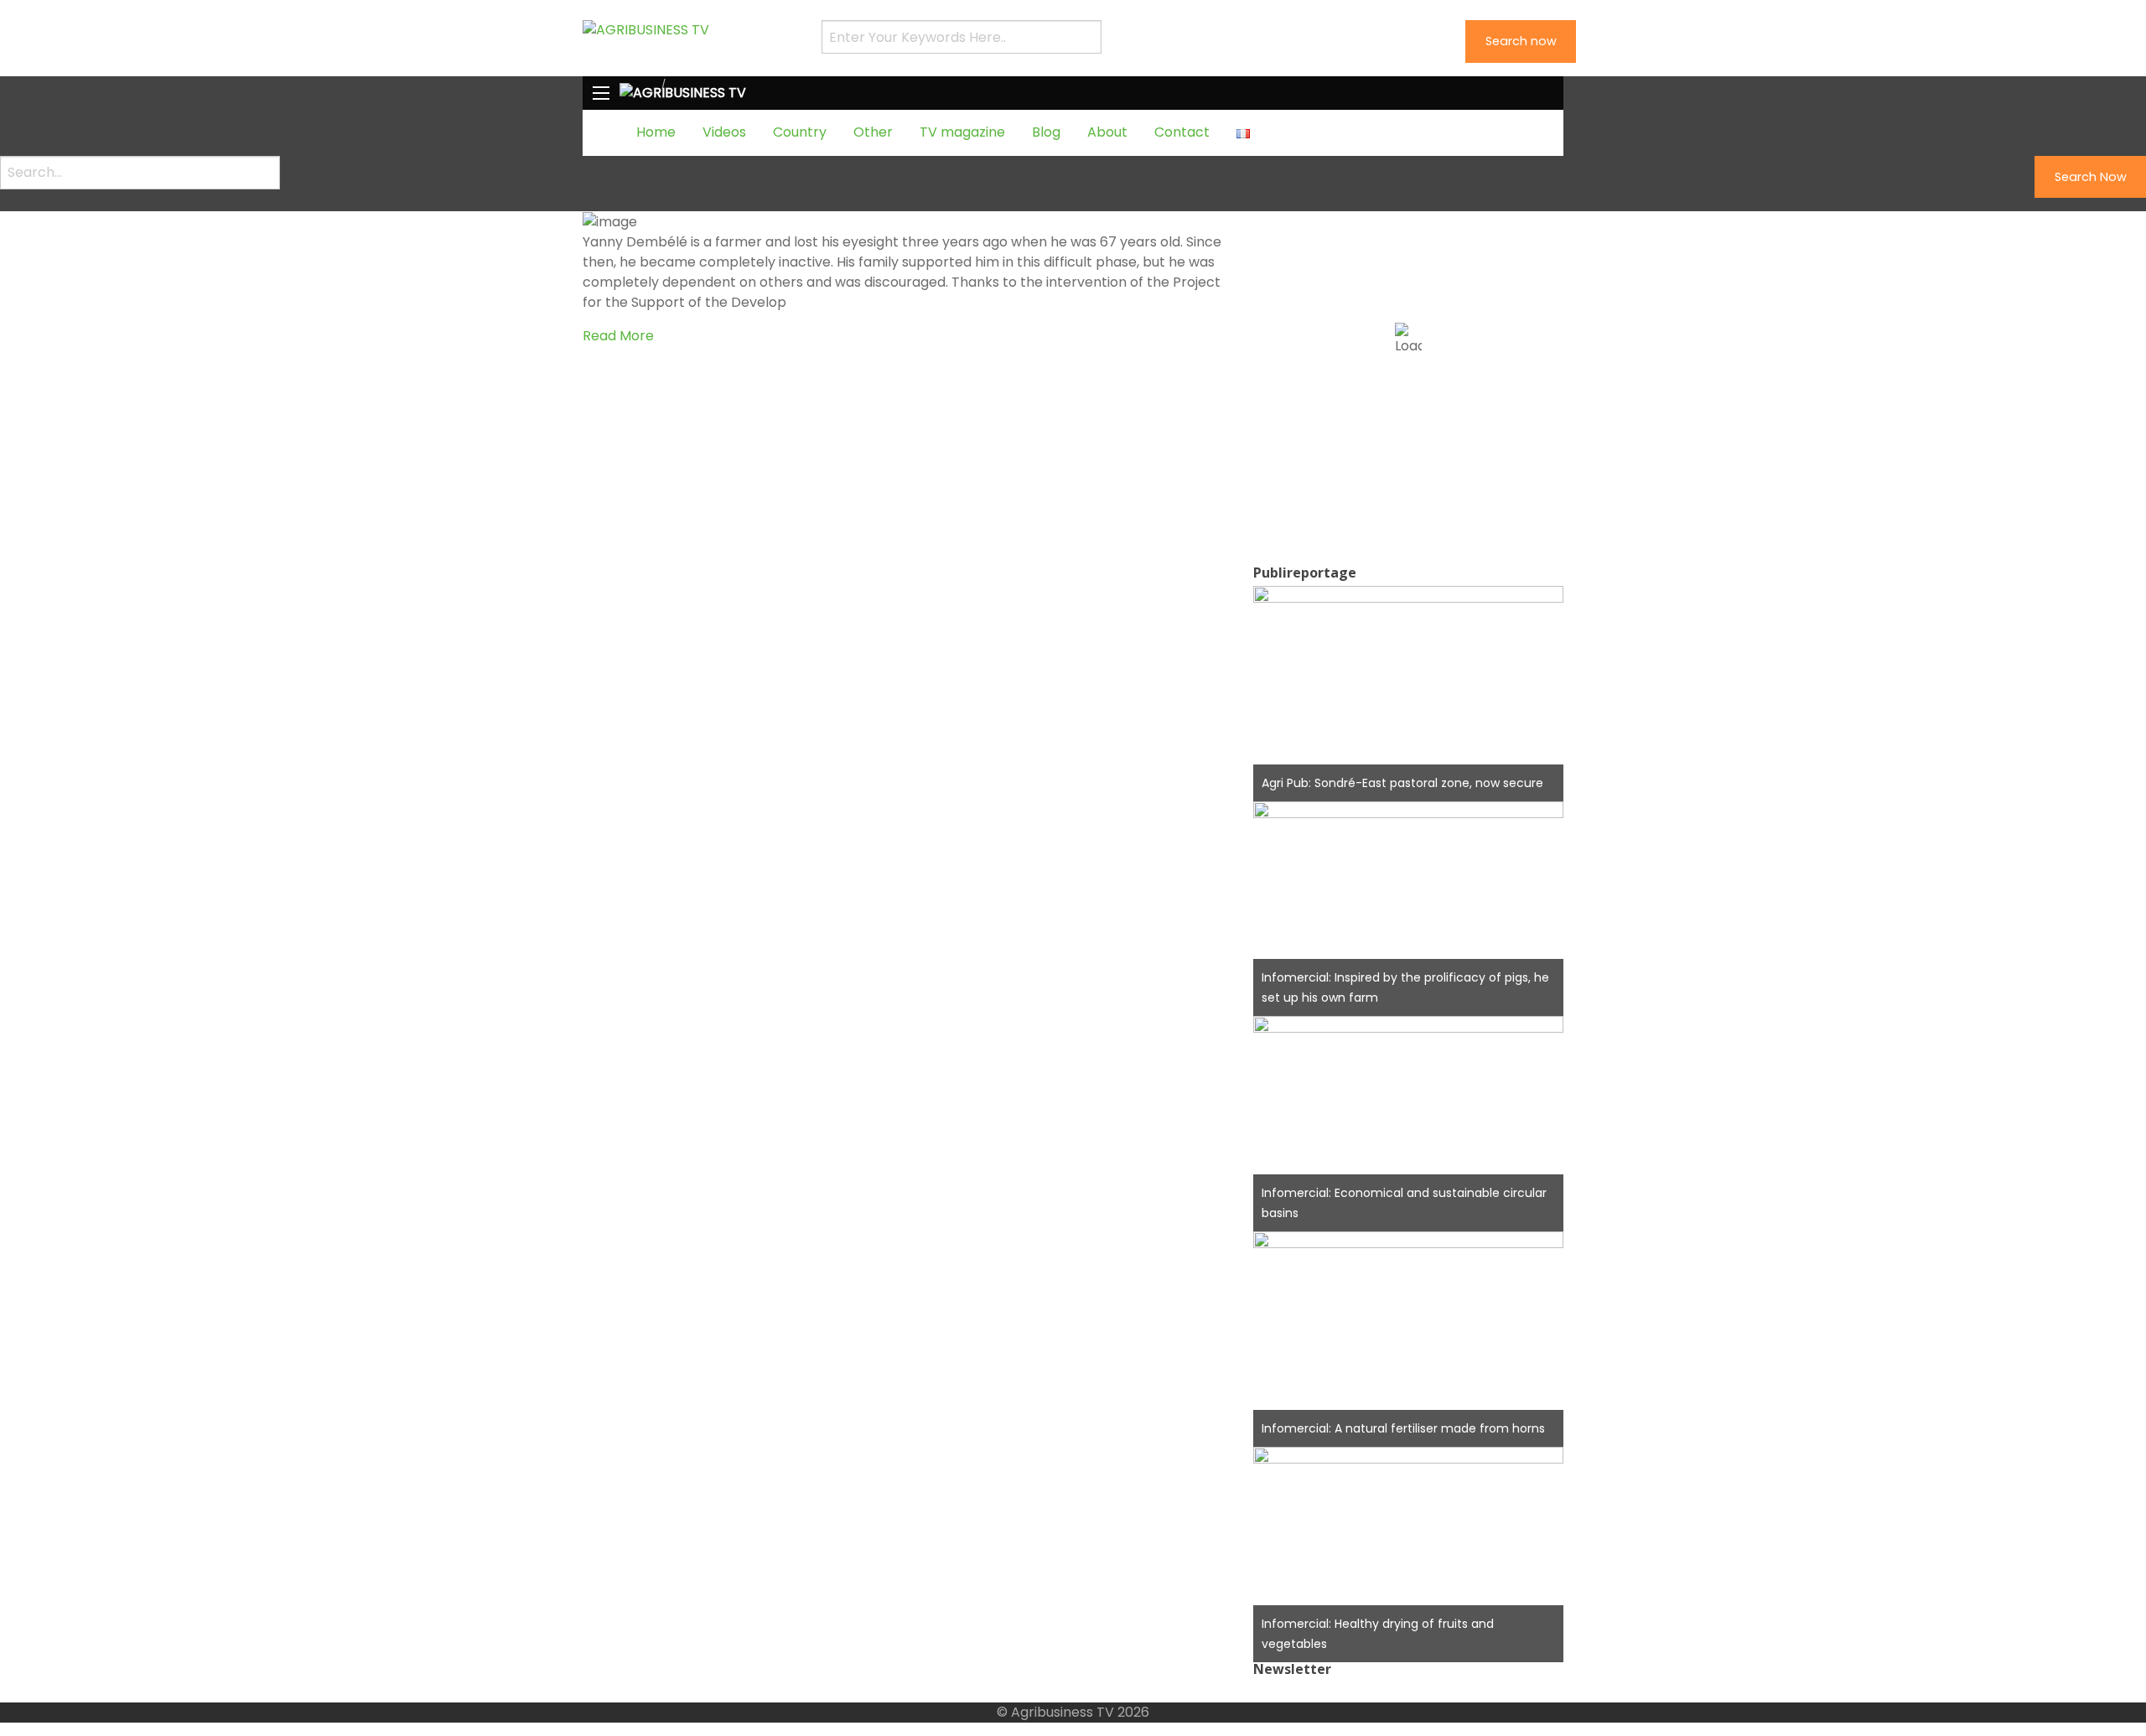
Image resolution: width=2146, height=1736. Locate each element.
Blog (1046, 132)
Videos (724, 132)
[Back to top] (5, 1692)
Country (800, 132)
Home (656, 132)
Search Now (2091, 177)
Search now (1521, 41)
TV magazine (962, 132)
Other (873, 132)
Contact (1182, 132)
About (1107, 132)
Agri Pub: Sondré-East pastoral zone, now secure (1402, 783)
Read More (618, 336)
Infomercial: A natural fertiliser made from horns (1403, 1428)
